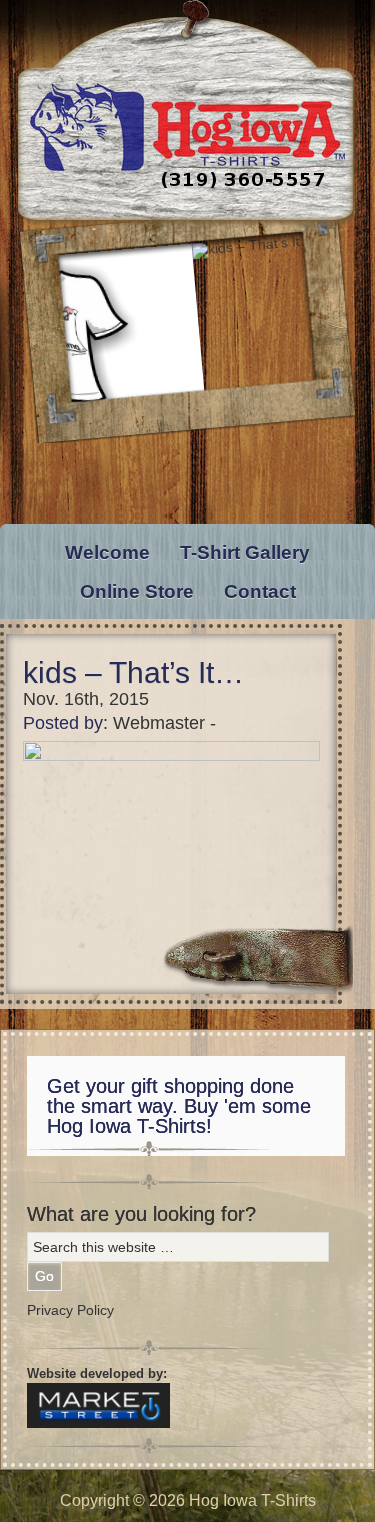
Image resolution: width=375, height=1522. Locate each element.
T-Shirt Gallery (245, 552)
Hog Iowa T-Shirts (187, 114)
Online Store (137, 591)
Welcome (107, 552)
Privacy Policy (70, 1310)
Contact (260, 591)
